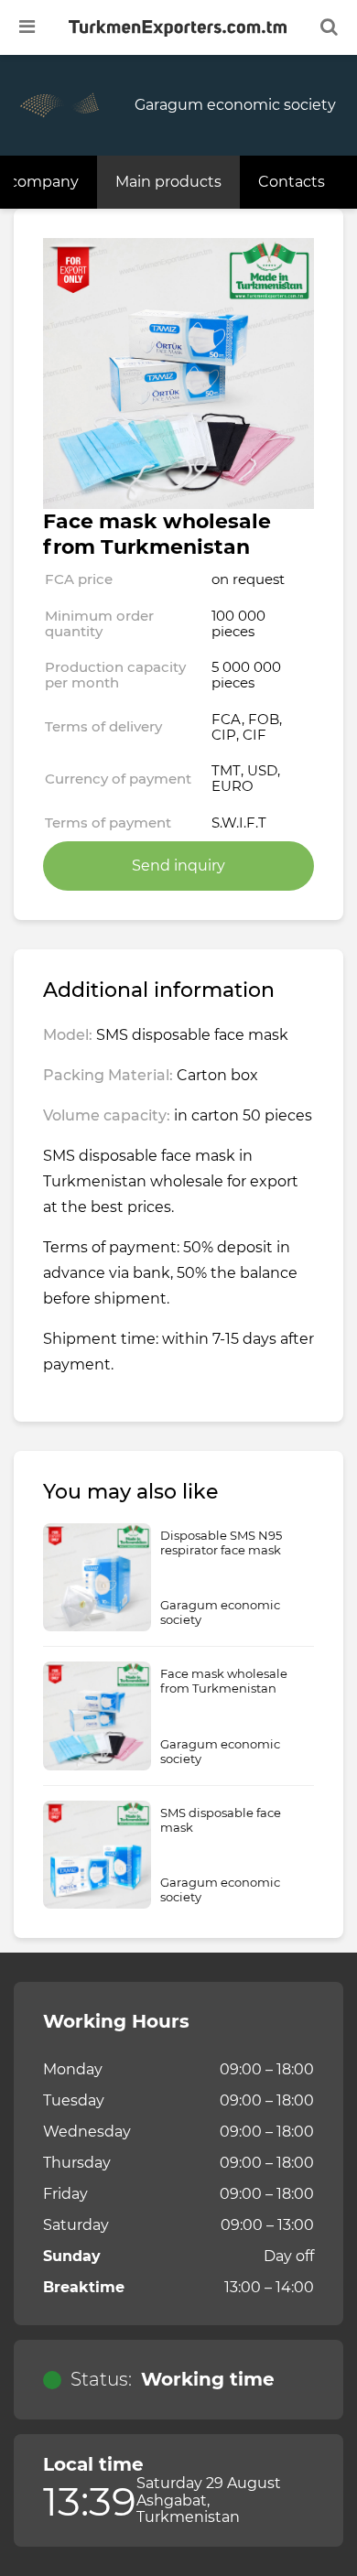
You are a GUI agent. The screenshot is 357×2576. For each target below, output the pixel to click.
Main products (168, 182)
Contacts (292, 182)
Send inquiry (178, 866)
